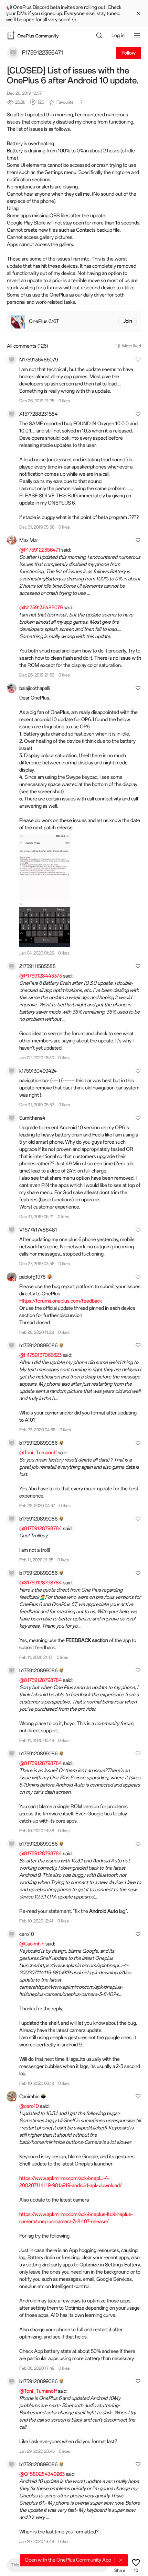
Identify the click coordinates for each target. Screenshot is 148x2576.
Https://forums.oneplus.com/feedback (61, 1301)
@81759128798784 (41, 1528)
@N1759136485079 (41, 608)
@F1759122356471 (40, 550)
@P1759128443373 (41, 976)
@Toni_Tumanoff (38, 1453)
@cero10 (29, 2106)
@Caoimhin (32, 1944)
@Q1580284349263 (42, 2474)
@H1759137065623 (40, 1355)
